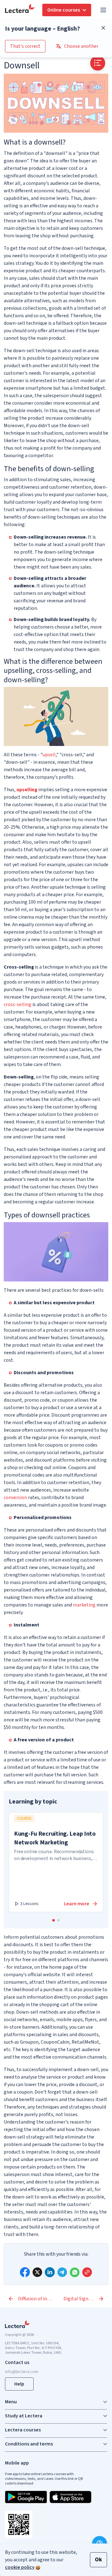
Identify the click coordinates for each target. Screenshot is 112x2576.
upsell (49, 755)
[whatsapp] (75, 2272)
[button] (54, 1920)
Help (19, 2384)
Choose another (81, 46)
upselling (27, 790)
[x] (37, 2272)
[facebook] (25, 2272)
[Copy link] (87, 2272)
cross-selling (18, 1004)
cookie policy (20, 2567)
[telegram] (62, 2272)
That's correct (25, 46)
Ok (98, 2560)
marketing (84, 1605)
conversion (15, 1498)
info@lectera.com (22, 2372)
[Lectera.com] (20, 10)
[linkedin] (50, 2272)
